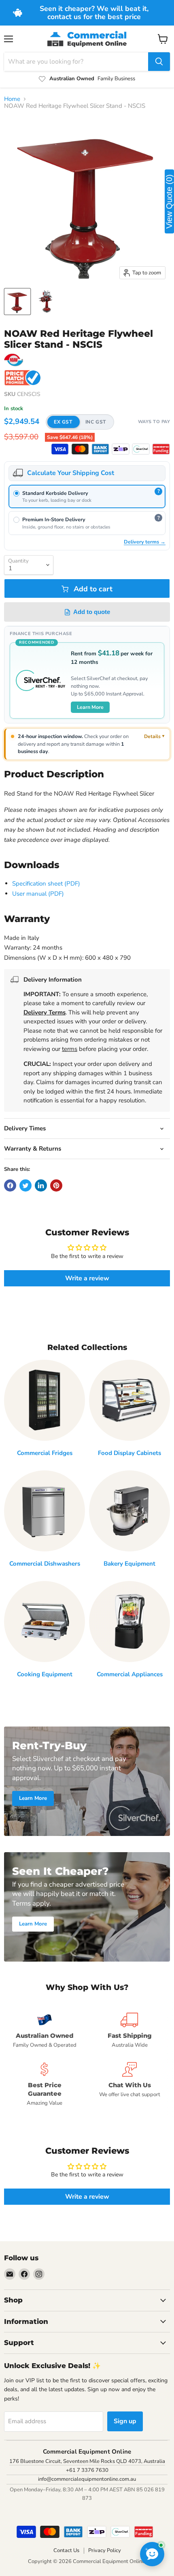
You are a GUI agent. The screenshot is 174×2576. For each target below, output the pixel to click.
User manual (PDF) (38, 894)
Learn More (90, 707)
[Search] (159, 62)
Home (12, 99)
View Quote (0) (169, 201)
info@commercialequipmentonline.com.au (87, 2479)
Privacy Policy (105, 2550)
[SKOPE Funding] (161, 449)
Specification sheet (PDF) (46, 884)
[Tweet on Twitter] (25, 1185)
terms (70, 1049)
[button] (80, 422)
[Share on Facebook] (10, 1185)
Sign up (125, 2421)
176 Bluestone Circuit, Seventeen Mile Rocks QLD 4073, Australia (87, 2461)
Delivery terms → (145, 542)
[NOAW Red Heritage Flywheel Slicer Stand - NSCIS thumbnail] (17, 302)
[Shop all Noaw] (14, 360)
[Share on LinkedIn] (41, 1185)
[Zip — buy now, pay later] (121, 449)
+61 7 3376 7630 (87, 2470)
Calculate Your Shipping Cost (71, 473)
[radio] (87, 497)
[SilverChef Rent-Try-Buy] (141, 449)
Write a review (87, 1278)
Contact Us (66, 2550)
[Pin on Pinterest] (56, 1185)
